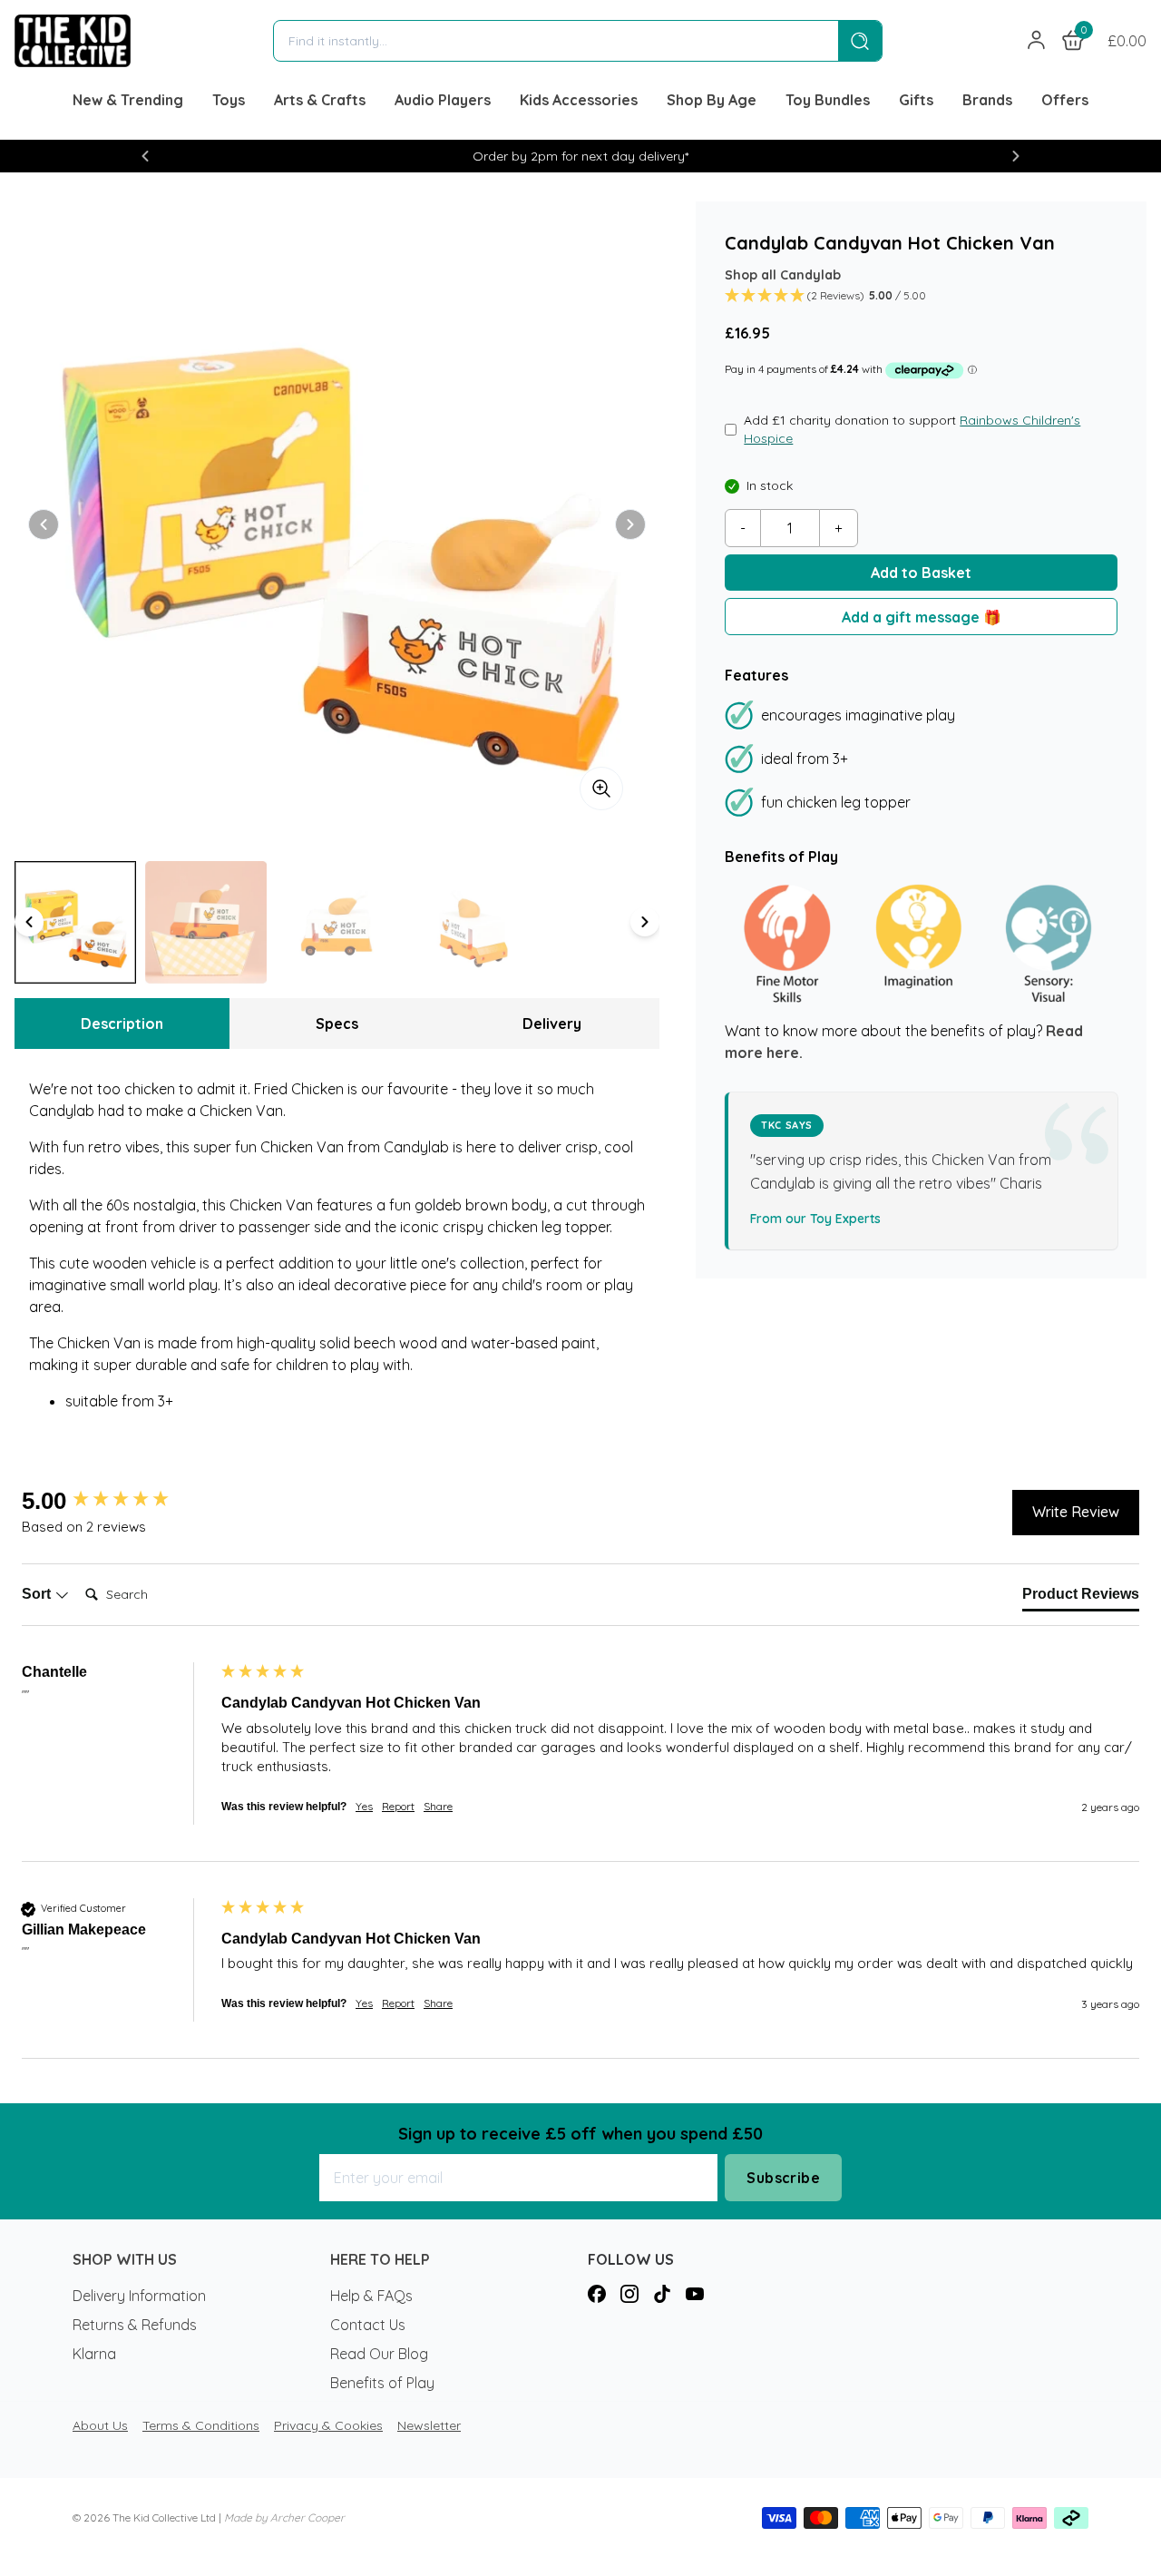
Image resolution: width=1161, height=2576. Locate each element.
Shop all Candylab (783, 275)
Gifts (916, 100)
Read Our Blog (379, 2354)
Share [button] (438, 1806)
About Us (100, 2425)
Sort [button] (38, 1594)
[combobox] (556, 41)
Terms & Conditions (201, 2425)
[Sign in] (1037, 41)
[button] (145, 156)
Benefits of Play (382, 2383)
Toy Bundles (828, 100)
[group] (117, 1501)
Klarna (94, 2354)
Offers (1065, 100)
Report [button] (398, 1806)
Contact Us (368, 2325)
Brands (987, 100)
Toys (229, 100)
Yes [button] (364, 1806)
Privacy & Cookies (328, 2425)
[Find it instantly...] (860, 41)
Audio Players (443, 100)
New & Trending (128, 100)
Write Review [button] (1076, 1512)
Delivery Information (139, 2296)
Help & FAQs (371, 2296)
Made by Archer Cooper (284, 2517)
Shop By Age (712, 100)
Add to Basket (921, 573)
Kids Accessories (579, 100)
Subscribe (783, 2178)
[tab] (1081, 1598)
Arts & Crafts (320, 100)
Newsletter (429, 2425)
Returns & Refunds (135, 2325)
